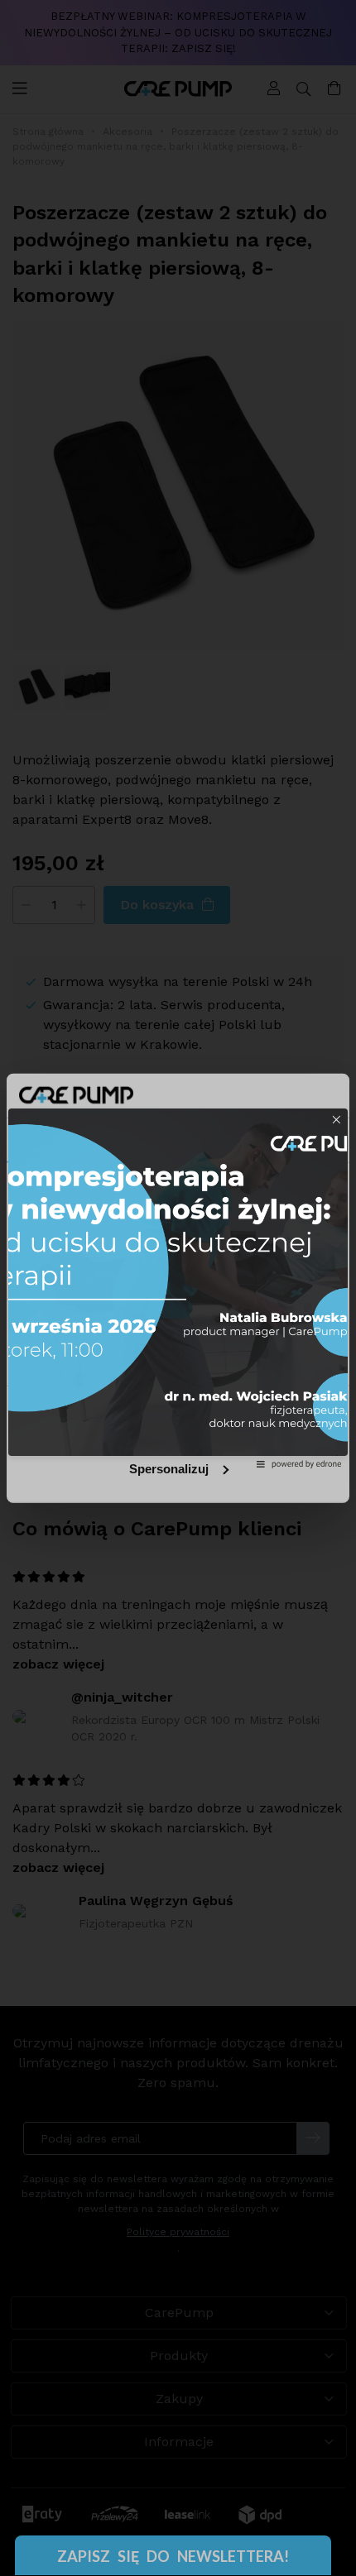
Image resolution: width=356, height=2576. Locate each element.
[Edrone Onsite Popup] (178, 1288)
